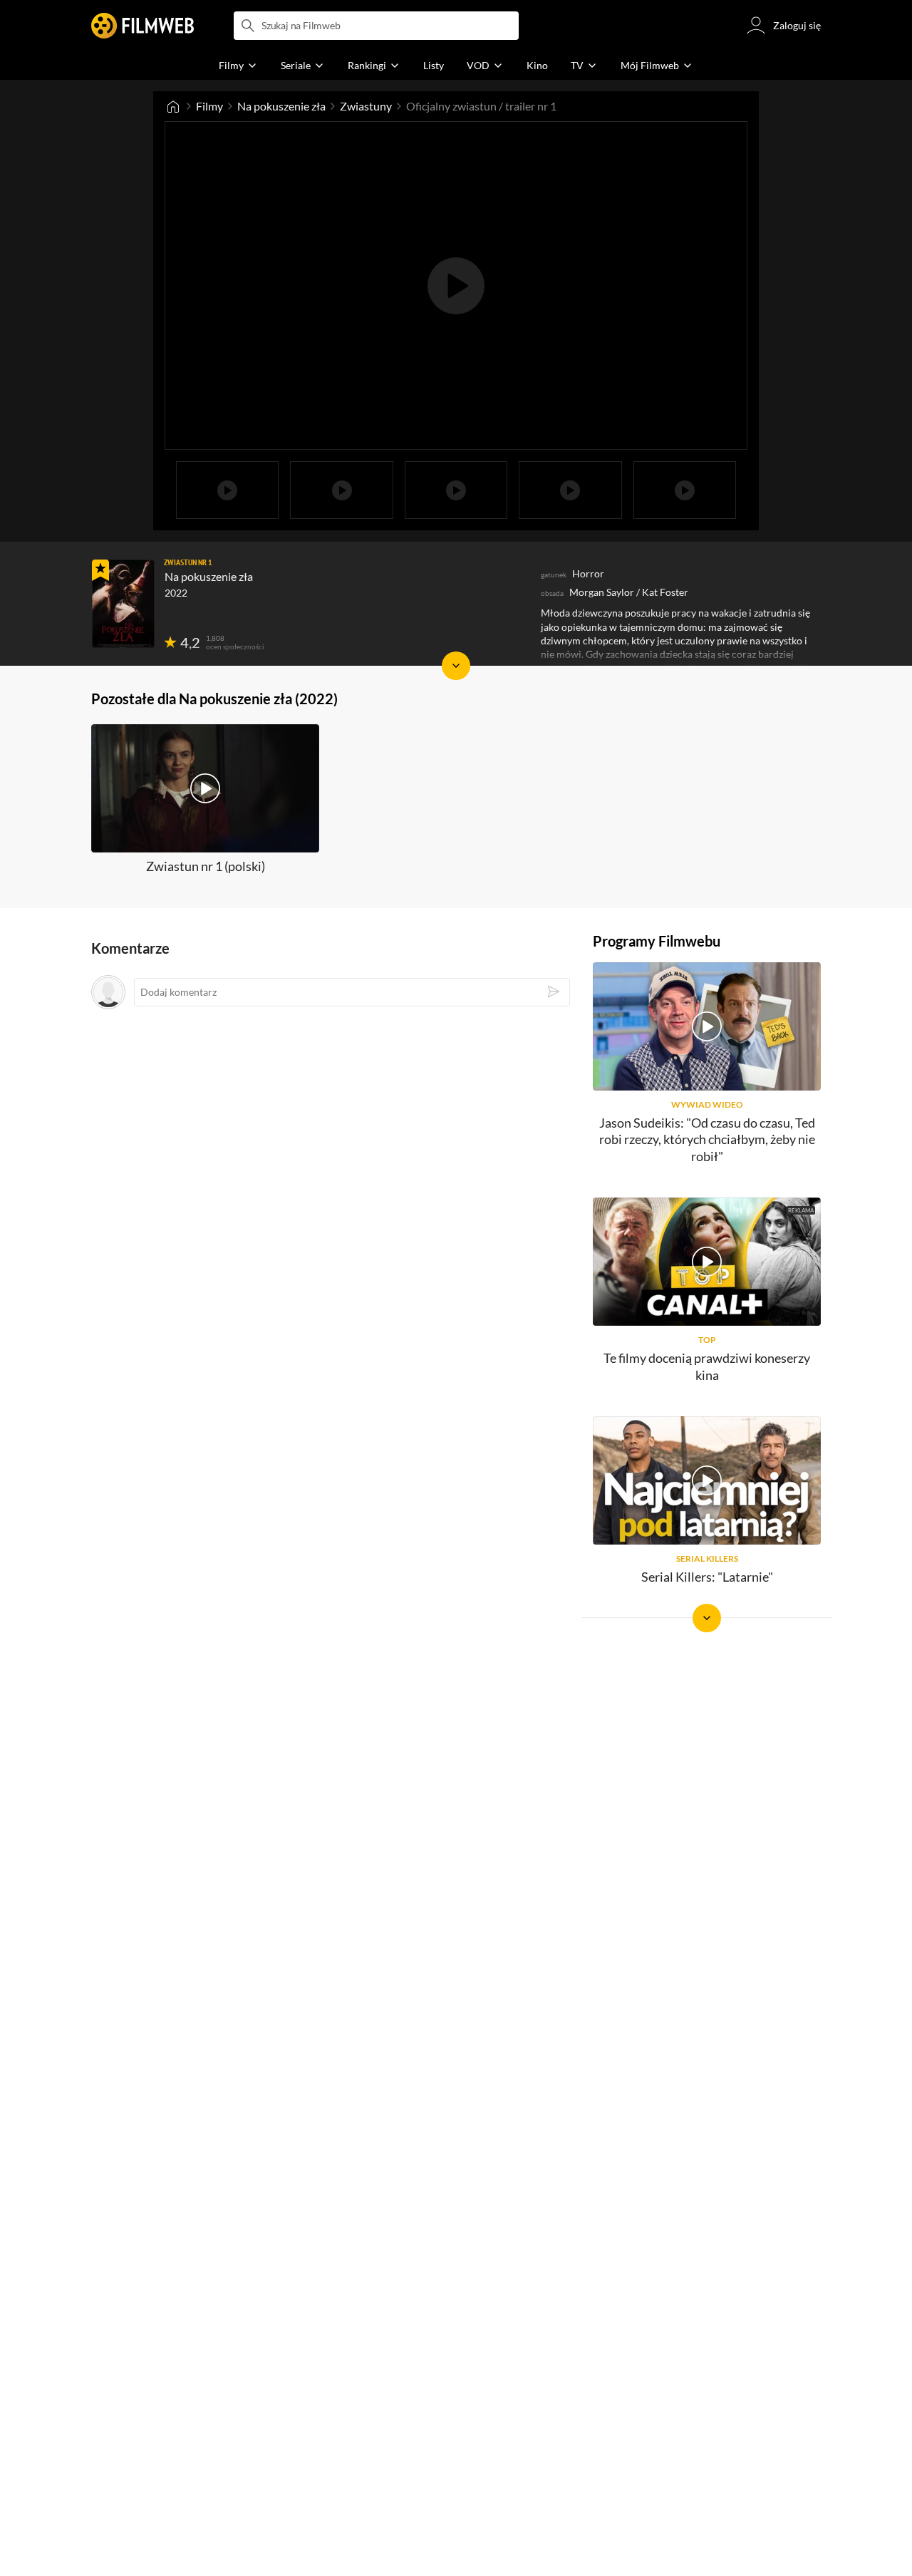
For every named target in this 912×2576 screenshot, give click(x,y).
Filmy (209, 106)
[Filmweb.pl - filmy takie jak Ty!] (142, 26)
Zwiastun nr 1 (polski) (206, 866)
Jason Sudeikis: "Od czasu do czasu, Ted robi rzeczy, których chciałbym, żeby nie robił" (707, 1139)
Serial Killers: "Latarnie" (707, 1577)
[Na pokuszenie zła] (123, 604)
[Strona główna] (173, 106)
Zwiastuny (366, 106)
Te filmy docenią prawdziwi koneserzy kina (707, 1366)
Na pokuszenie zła (281, 106)
